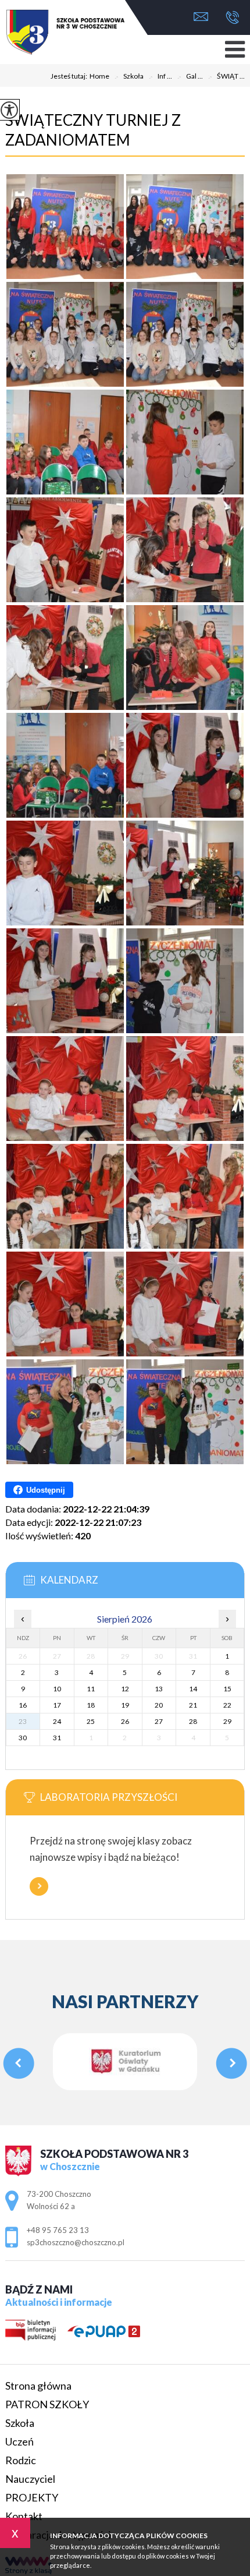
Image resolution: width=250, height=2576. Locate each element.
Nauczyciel (30, 2479)
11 (91, 1689)
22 (227, 1705)
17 (57, 1705)
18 (91, 1705)
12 (125, 1689)
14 (193, 1689)
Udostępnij (46, 1490)
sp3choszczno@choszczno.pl (204, 18)
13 (159, 1689)
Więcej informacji (39, 1886)
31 (57, 1738)
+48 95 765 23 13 (229, 18)
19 (125, 1705)
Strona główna (38, 2386)
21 (193, 1705)
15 (227, 1689)
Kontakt (24, 2516)
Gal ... (190, 77)
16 (23, 1705)
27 (159, 1721)
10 (57, 1689)
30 (23, 1738)
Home (99, 76)
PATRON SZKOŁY (47, 2404)
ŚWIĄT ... (226, 77)
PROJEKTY (32, 2497)
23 (23, 1721)
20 (159, 1705)
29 (227, 1721)
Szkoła (129, 77)
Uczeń (19, 2441)
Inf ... (160, 77)
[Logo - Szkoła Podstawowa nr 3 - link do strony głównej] (47, 33)
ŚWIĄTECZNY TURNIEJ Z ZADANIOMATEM (93, 130)
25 (91, 1721)
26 (125, 1721)
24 (57, 1721)
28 (193, 1721)
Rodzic (21, 2460)
